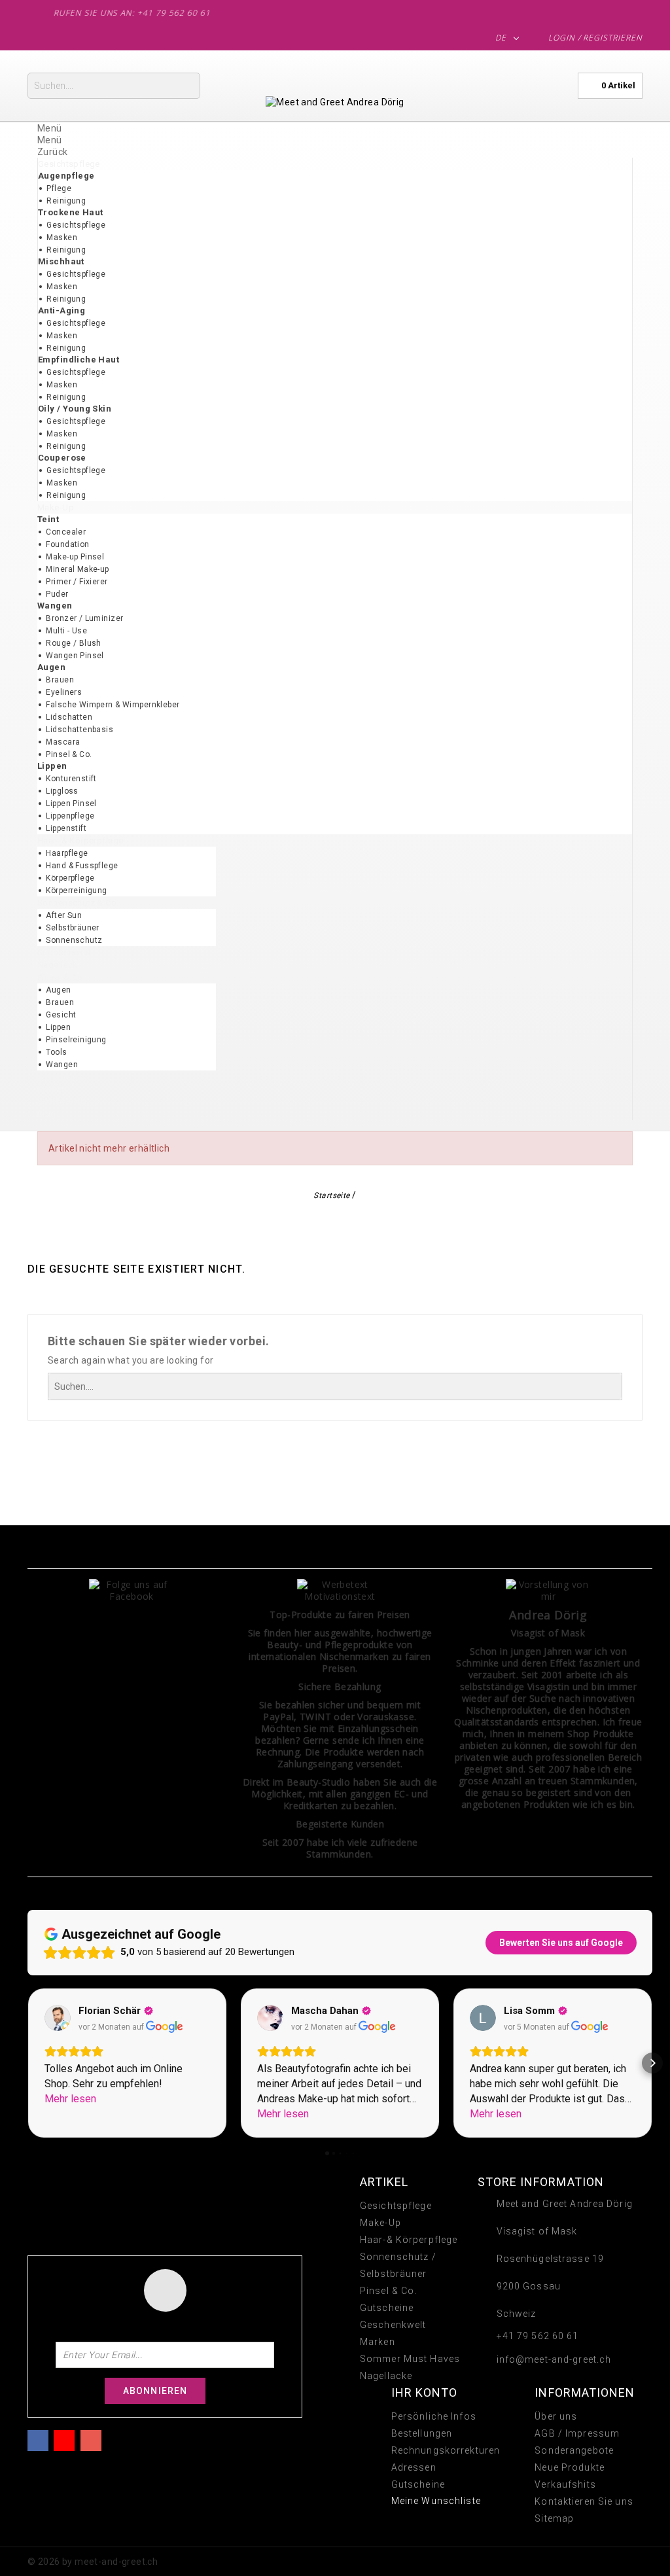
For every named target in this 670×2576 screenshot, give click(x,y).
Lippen (58, 1027)
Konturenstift (71, 779)
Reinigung (66, 201)
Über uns (556, 2416)
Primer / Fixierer (77, 582)
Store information (541, 2182)
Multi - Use (66, 631)
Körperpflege (70, 878)
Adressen (414, 2467)
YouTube (64, 2439)
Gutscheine (387, 2308)
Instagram (91, 2439)
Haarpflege (67, 853)
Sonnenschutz (74, 940)
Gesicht (61, 1015)
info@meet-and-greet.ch (554, 2359)
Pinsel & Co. (69, 754)
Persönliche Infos (434, 2416)
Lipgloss (62, 791)
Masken (62, 238)
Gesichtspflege (76, 225)
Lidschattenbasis (79, 730)
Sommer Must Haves (410, 2359)
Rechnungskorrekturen (446, 2450)
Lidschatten (69, 717)
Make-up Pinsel (75, 557)
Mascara (63, 742)
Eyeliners (64, 692)
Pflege (59, 188)
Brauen (60, 680)
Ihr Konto (425, 2392)
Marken (378, 2342)
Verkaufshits (565, 2484)
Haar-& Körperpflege (409, 2240)
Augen (58, 990)
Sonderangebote (574, 2450)
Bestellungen (422, 2433)
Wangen (62, 1065)
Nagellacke (386, 2376)
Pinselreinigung (76, 1040)
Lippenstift (66, 828)
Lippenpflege (70, 816)
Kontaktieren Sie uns (584, 2501)
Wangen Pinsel (75, 656)
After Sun (64, 915)
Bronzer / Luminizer (84, 618)
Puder (57, 594)
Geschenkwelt (393, 2325)
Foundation (67, 544)
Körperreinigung (76, 891)
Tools (56, 1052)
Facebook (38, 2439)
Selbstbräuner (72, 928)
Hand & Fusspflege (82, 866)
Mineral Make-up (77, 569)
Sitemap (554, 2518)
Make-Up (380, 2223)
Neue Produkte (570, 2467)
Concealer (66, 532)
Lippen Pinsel (71, 803)
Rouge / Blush (73, 643)
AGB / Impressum (577, 2433)
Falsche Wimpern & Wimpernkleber (113, 705)
